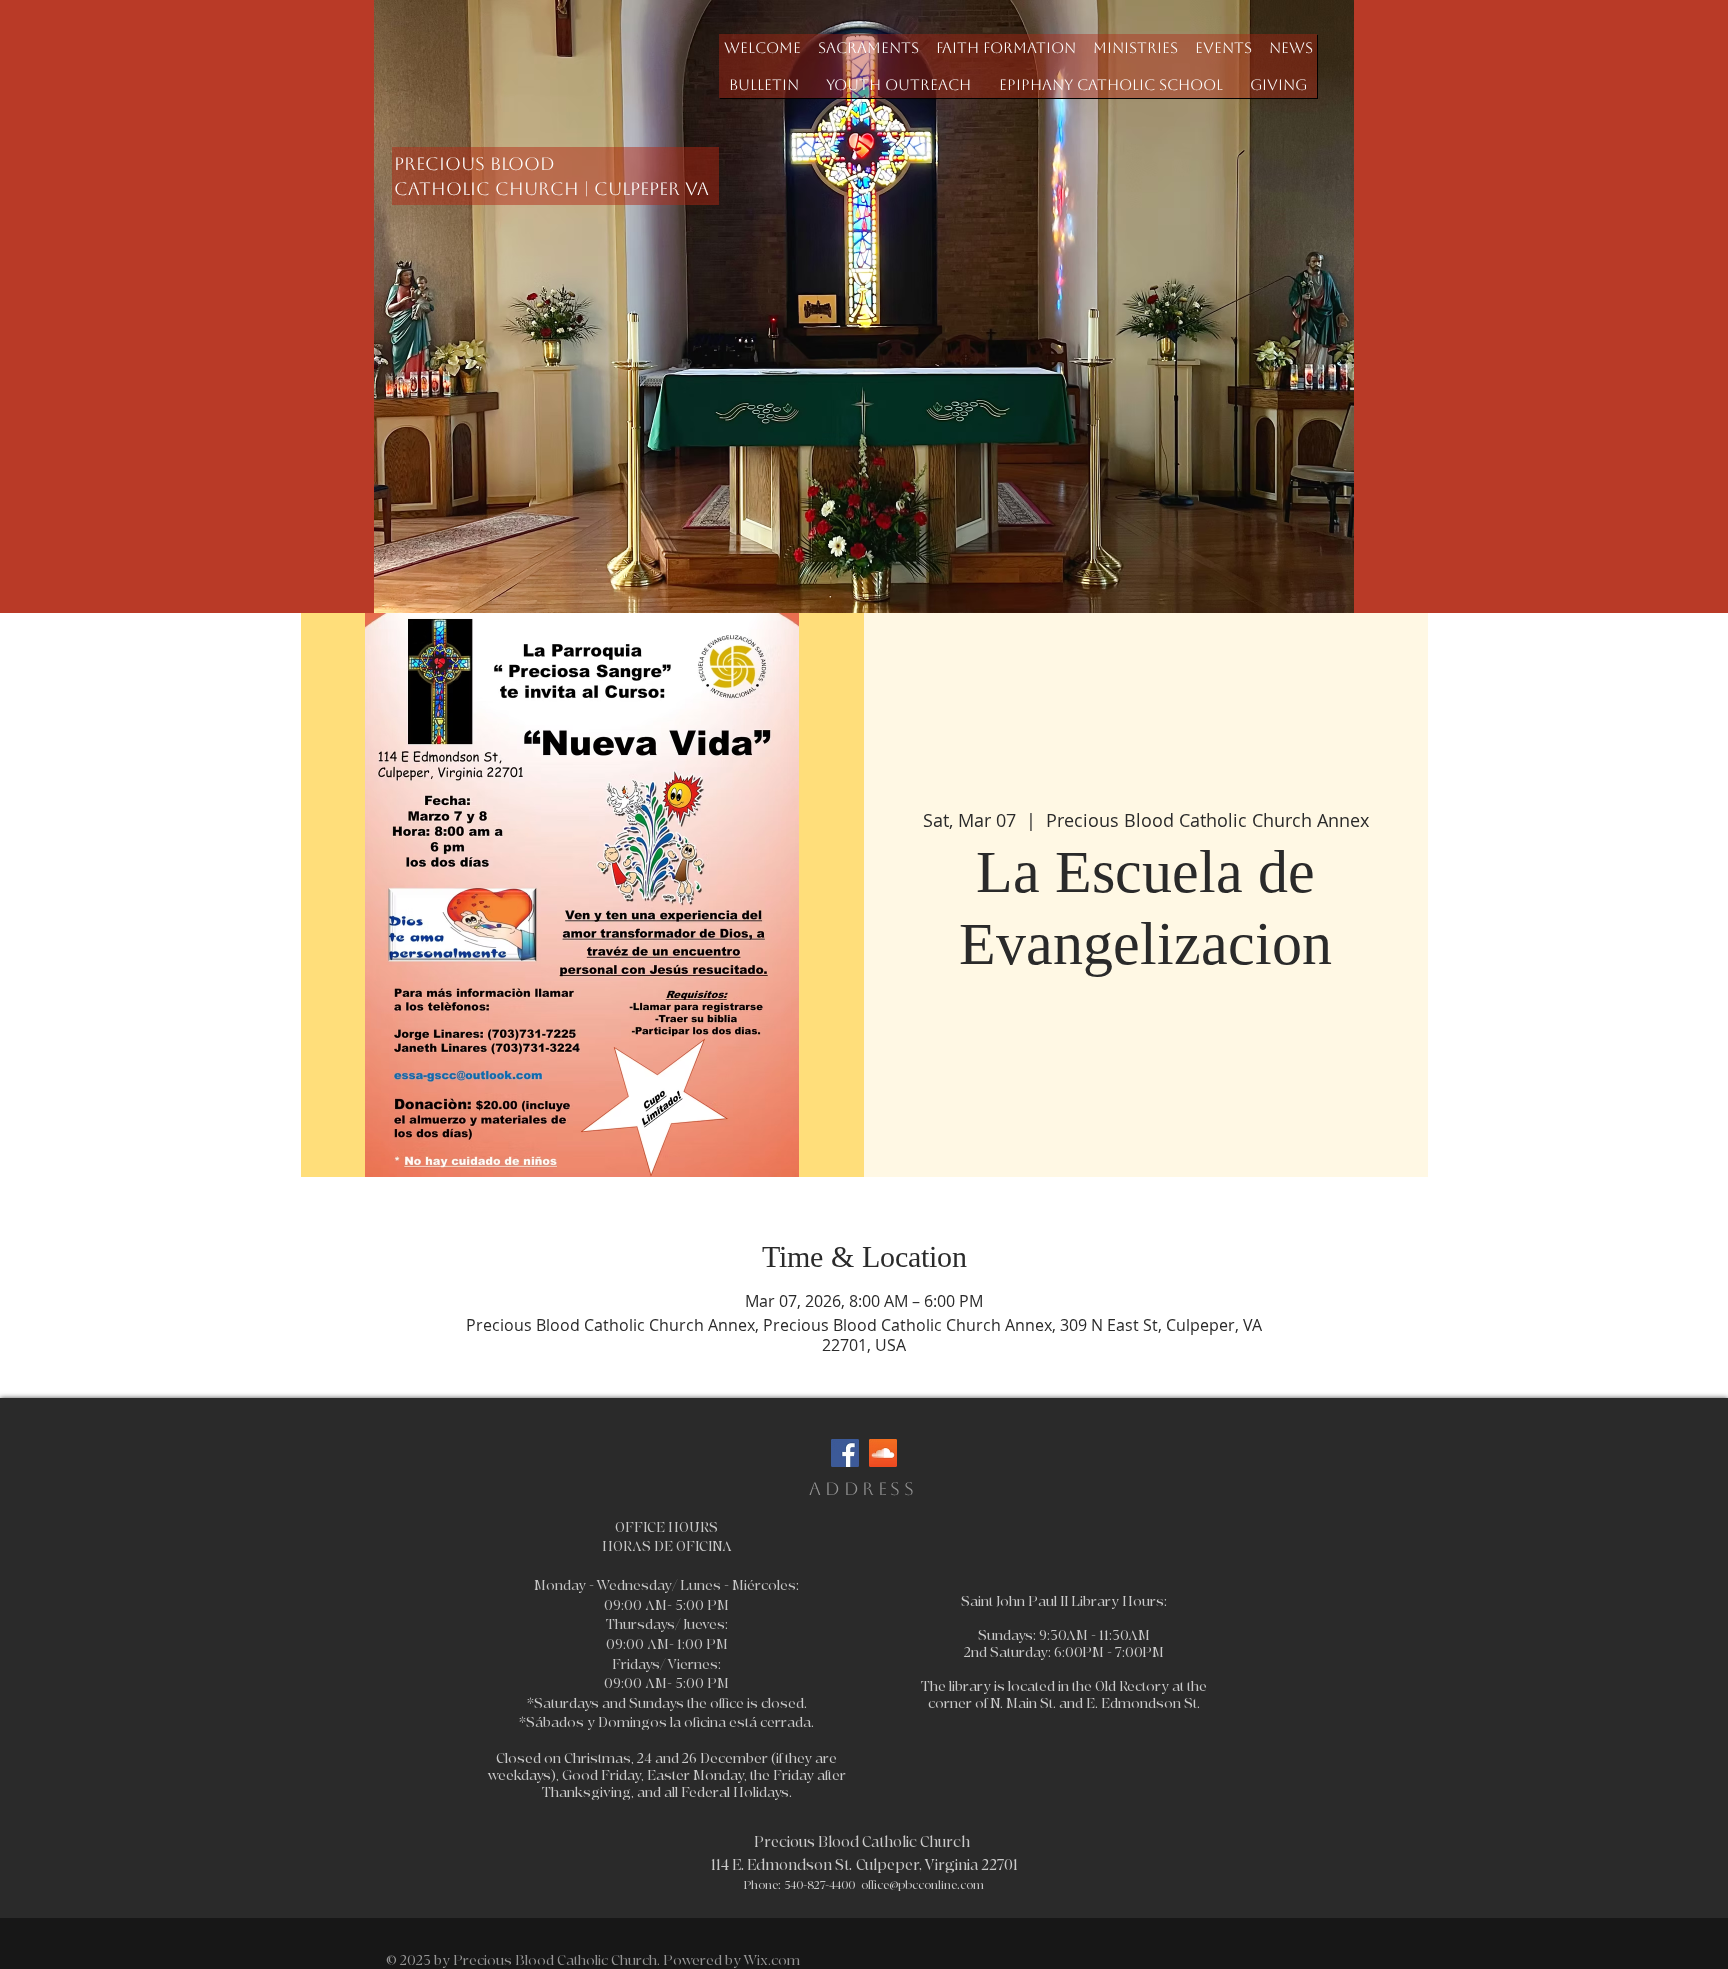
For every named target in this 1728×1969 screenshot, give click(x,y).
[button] (868, 47)
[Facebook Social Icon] (845, 1453)
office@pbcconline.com (922, 1885)
